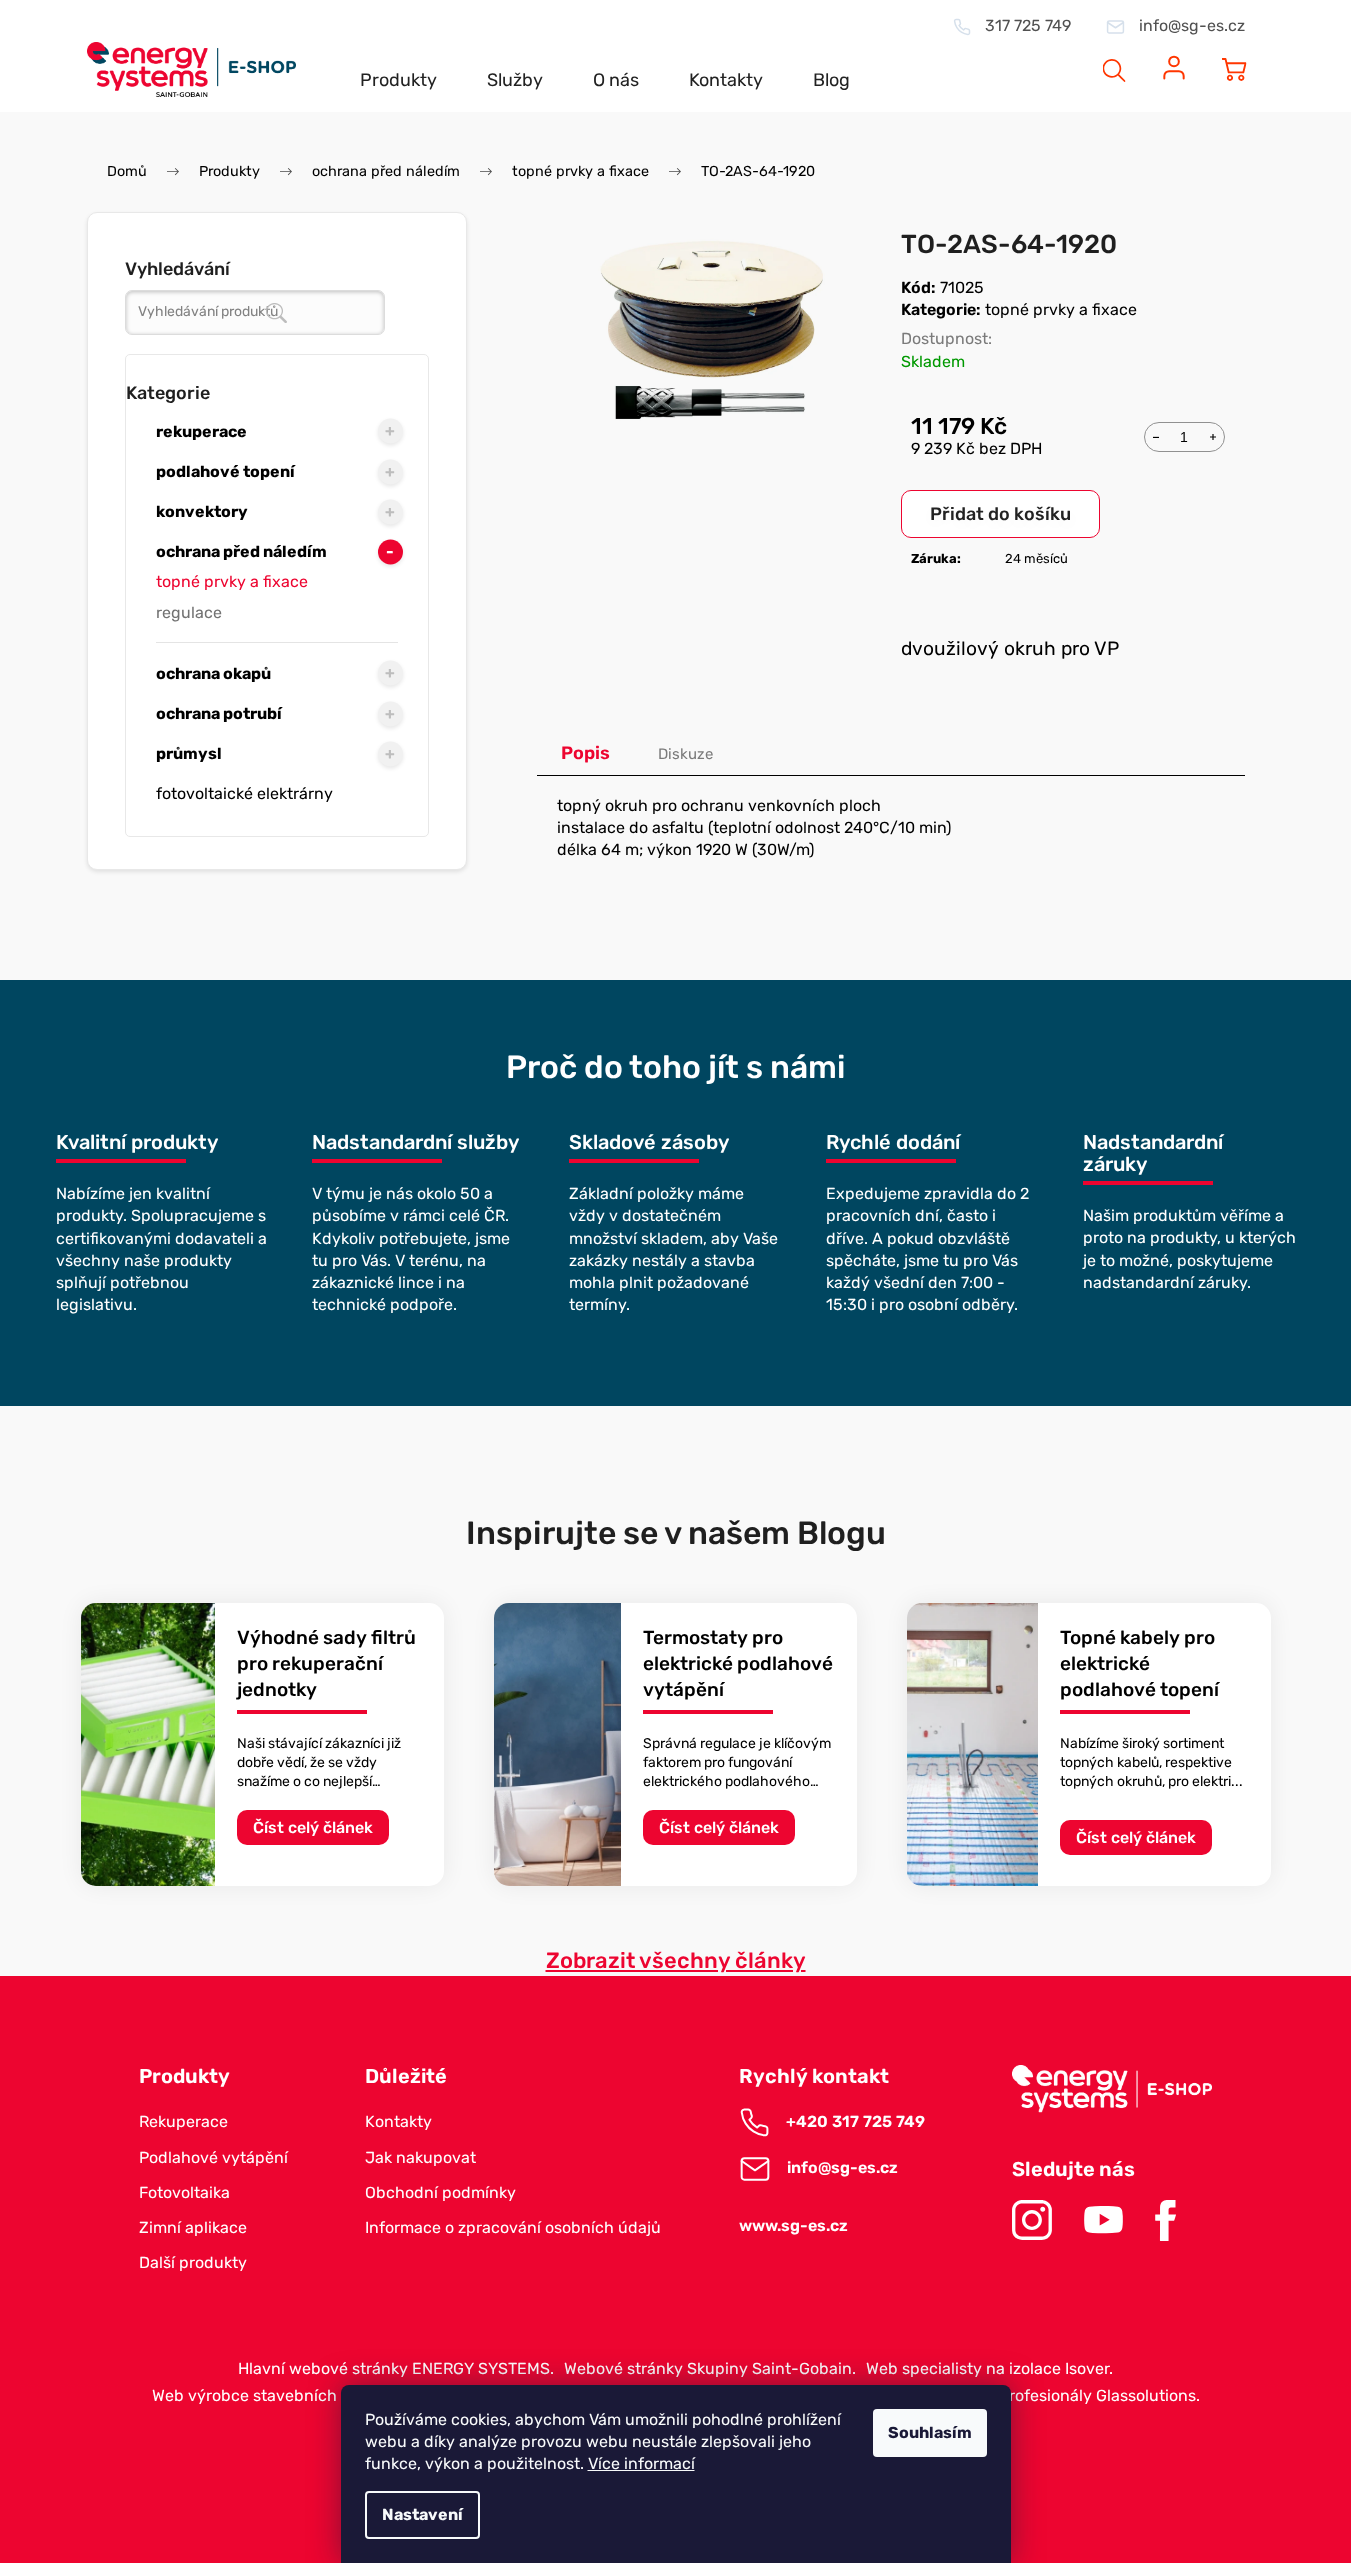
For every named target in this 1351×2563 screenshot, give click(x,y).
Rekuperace (183, 2121)
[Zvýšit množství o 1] (1213, 435)
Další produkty (193, 2262)
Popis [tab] (585, 753)
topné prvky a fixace (232, 581)
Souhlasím (930, 2432)
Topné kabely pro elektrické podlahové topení (1139, 1664)
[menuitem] (398, 64)
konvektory (202, 511)
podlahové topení (225, 471)
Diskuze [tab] (685, 754)
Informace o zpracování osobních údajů (513, 2227)
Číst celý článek (313, 1827)
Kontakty (398, 2121)
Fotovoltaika (184, 2192)
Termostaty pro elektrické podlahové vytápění (738, 1664)
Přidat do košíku (1000, 514)
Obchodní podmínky (440, 2192)
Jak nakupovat (420, 2157)
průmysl (189, 753)
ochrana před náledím (241, 551)
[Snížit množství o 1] (1156, 435)
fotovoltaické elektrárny (244, 793)
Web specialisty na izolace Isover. (989, 2368)
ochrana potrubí (219, 713)
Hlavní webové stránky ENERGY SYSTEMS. (396, 2368)
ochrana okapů (213, 673)
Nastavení (422, 2514)
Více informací (641, 2463)
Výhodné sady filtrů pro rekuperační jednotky (326, 1664)
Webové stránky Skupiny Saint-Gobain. (710, 2368)
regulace (189, 612)
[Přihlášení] (1174, 57)
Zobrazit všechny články (676, 1960)
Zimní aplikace (193, 2227)
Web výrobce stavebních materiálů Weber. (309, 2395)
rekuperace (201, 431)
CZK (1039, 56)
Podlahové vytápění (213, 2157)
